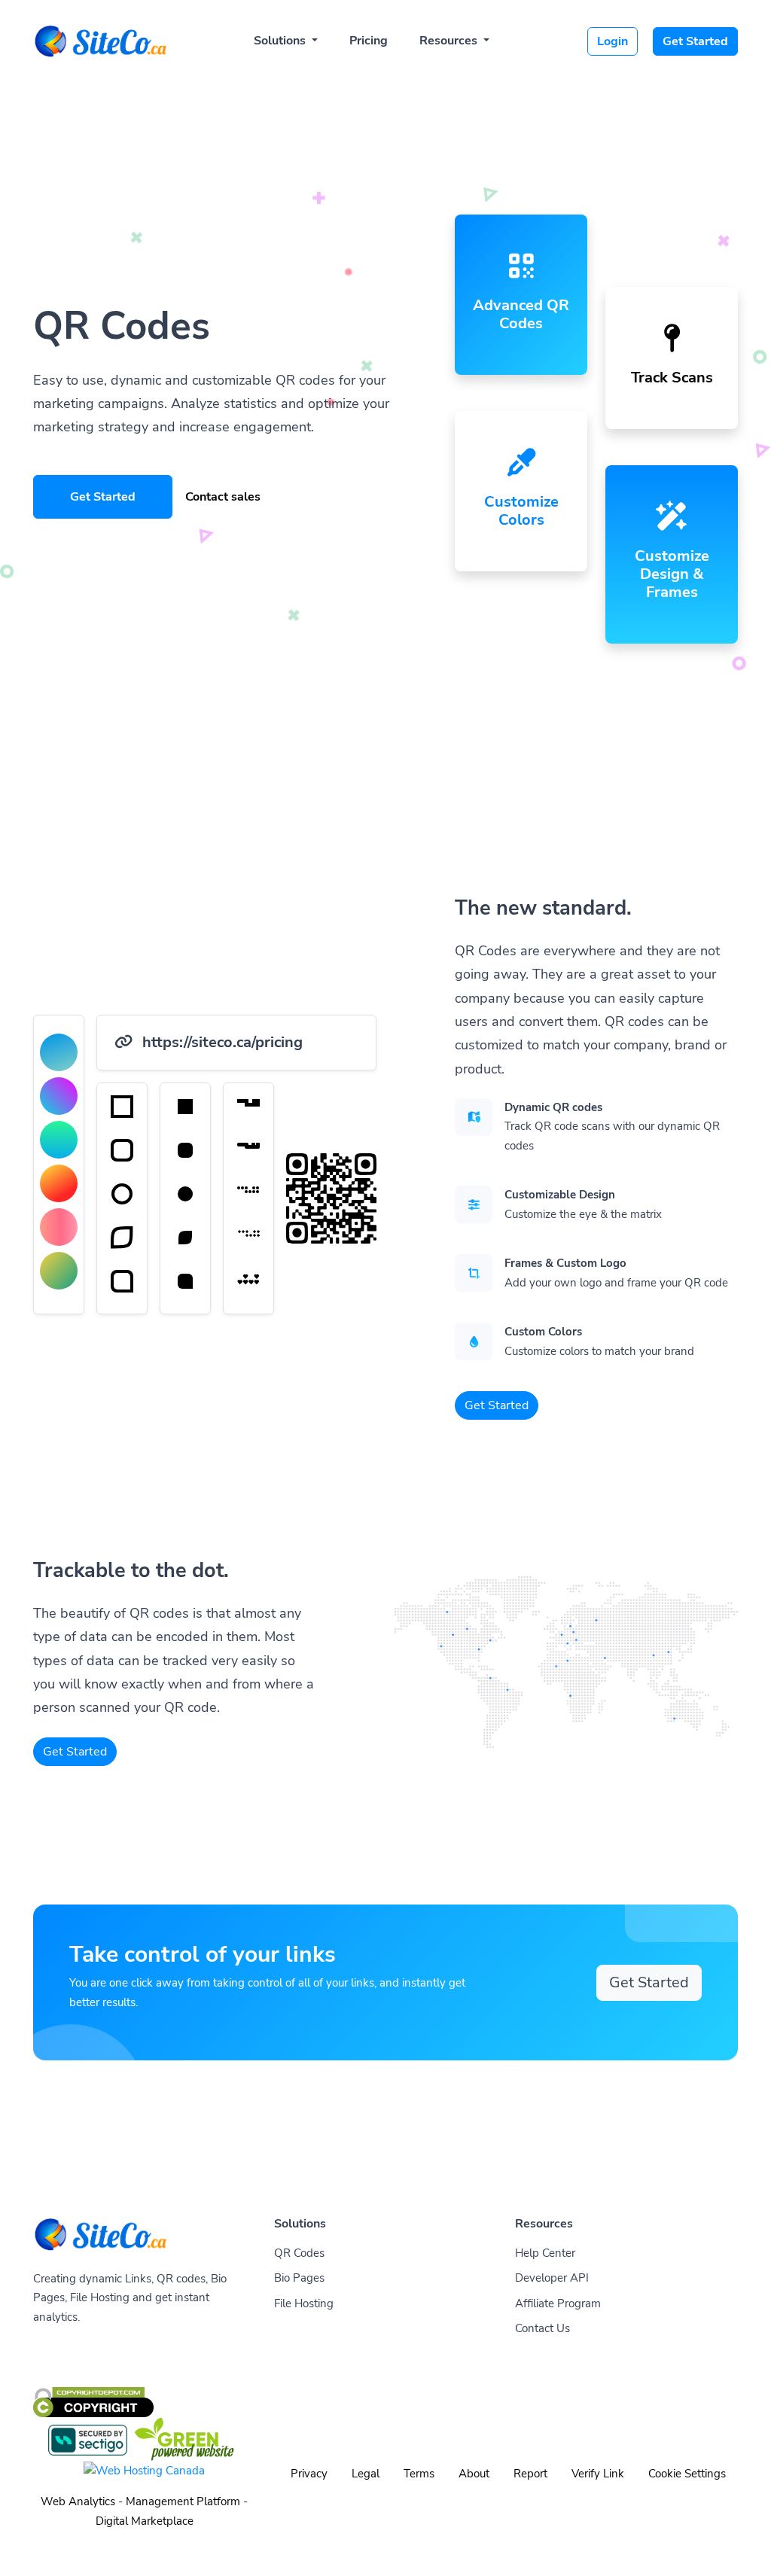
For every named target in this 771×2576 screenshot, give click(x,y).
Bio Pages (299, 2278)
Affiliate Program (558, 2303)
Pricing (369, 41)
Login (613, 41)
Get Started (695, 41)
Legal (366, 2474)
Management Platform (183, 2501)
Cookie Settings (687, 2474)
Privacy (309, 2474)
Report (530, 2474)
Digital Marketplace (145, 2521)
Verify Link (598, 2474)
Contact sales (223, 497)
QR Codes (299, 2253)
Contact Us (542, 2328)
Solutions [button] (281, 41)
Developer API (552, 2278)
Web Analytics (78, 2501)
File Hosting (304, 2303)
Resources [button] (450, 41)
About (474, 2474)
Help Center (545, 2253)
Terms (419, 2474)
